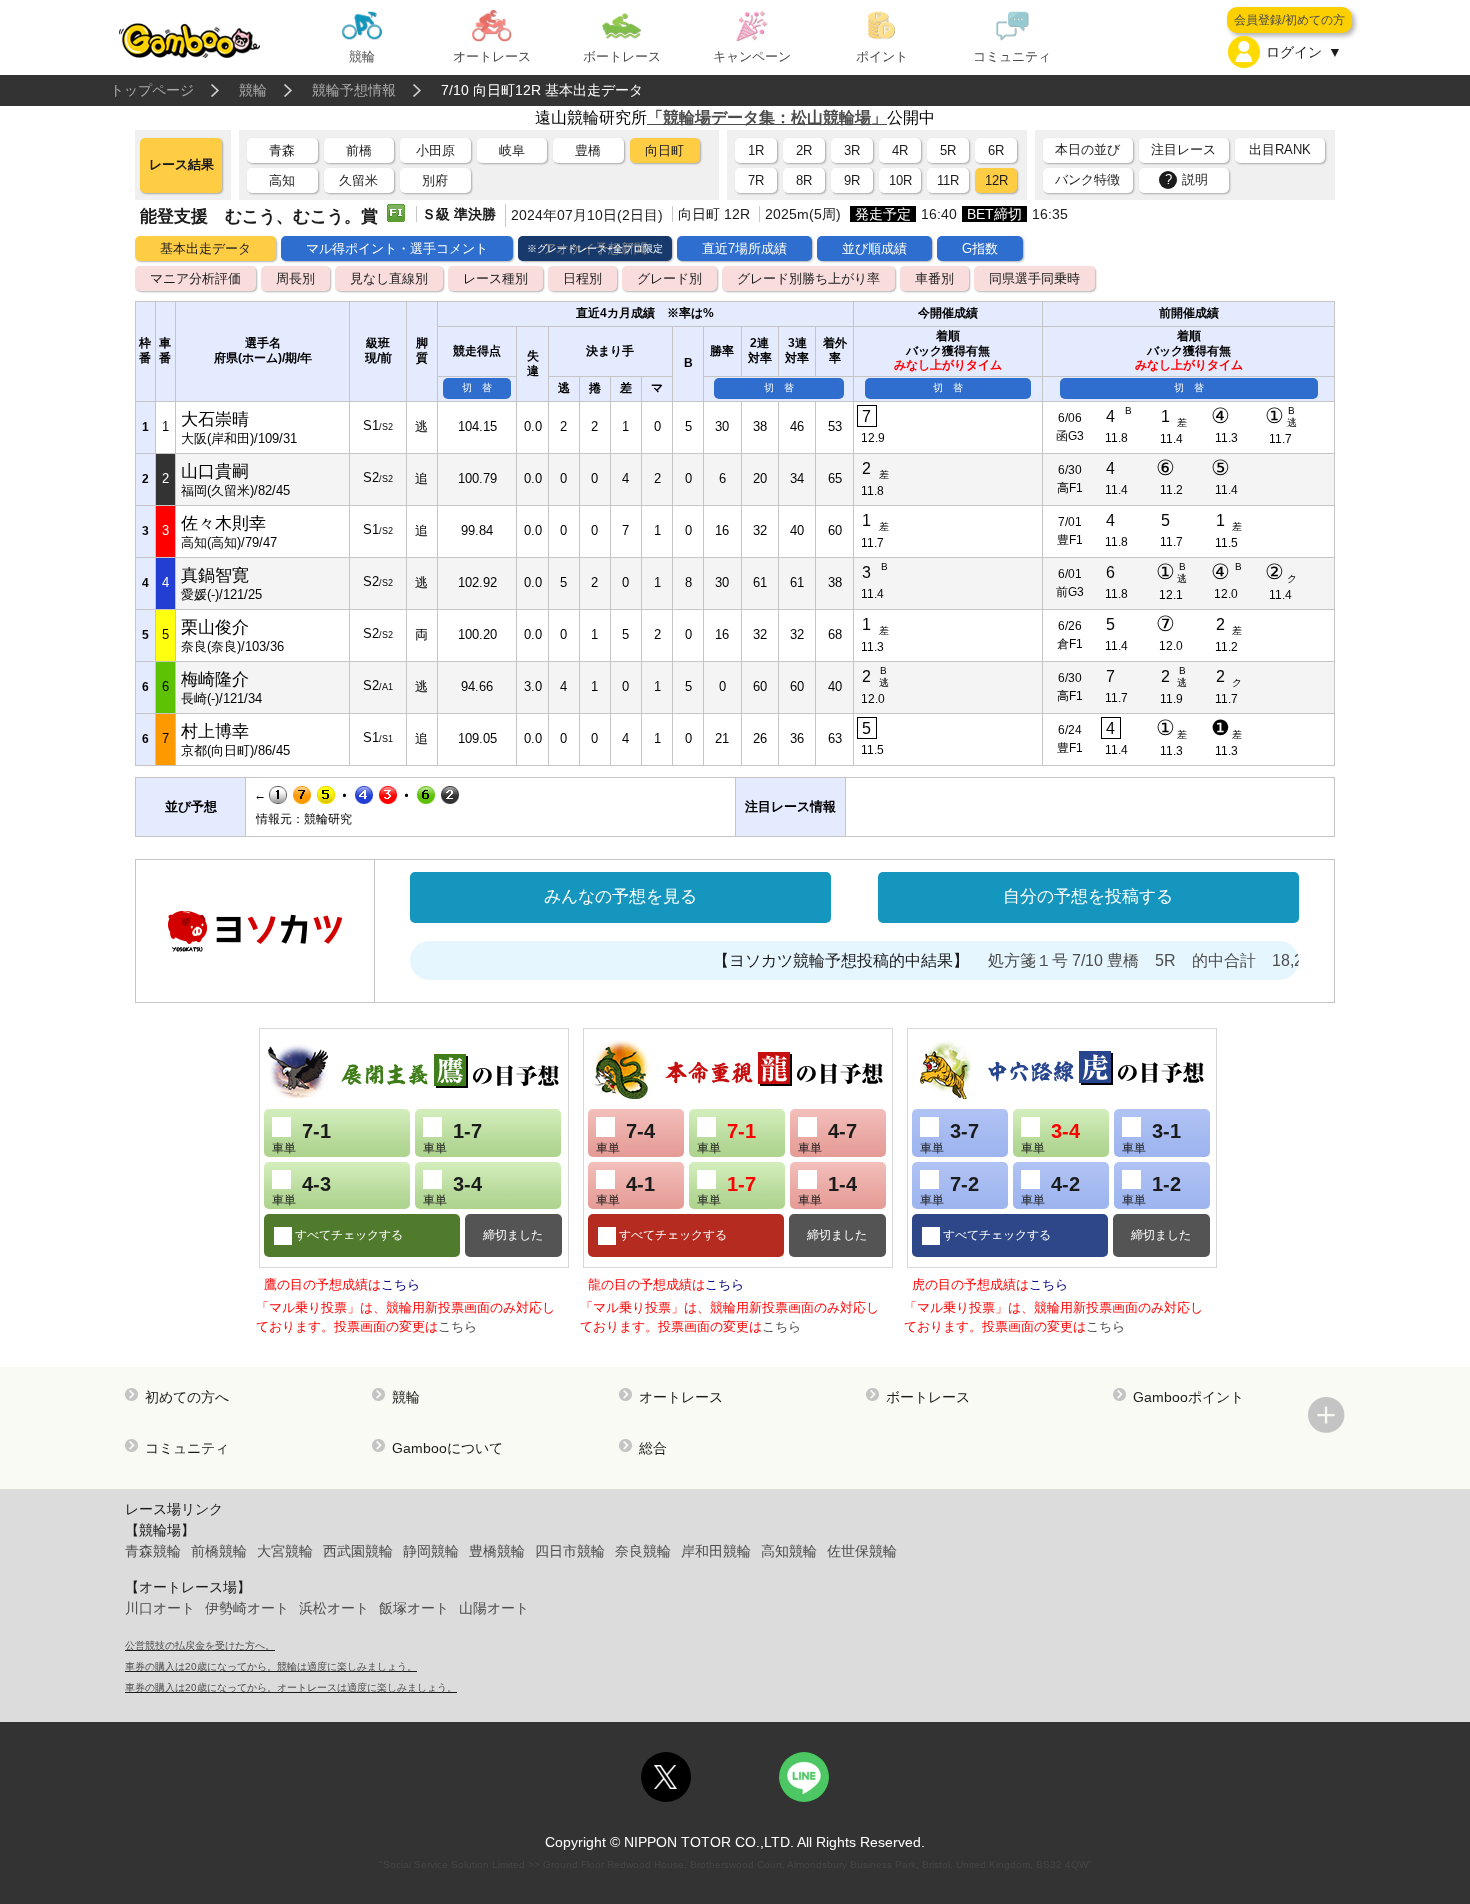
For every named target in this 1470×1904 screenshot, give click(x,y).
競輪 (253, 90)
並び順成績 (874, 248)
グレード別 (669, 278)
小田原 (435, 150)
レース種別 (495, 278)
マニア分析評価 (195, 278)
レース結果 (181, 164)
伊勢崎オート (247, 1608)
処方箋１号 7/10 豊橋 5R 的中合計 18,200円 (1140, 960)
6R (996, 150)
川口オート (160, 1608)
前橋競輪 (219, 1551)
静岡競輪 (431, 1551)
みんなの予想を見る (620, 896)
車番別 (934, 278)
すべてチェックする (347, 1235)
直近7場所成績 (744, 248)
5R (948, 150)
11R (948, 180)
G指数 (980, 248)
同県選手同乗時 (1034, 278)
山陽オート (494, 1608)
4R (900, 150)
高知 (282, 180)
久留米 (358, 180)
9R (852, 180)
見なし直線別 (389, 278)
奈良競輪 (643, 1551)
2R (804, 150)
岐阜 (512, 150)
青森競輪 (153, 1551)
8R (804, 180)
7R (756, 180)
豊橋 (588, 150)
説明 (1187, 179)
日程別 (582, 278)
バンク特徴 (1087, 179)
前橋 (359, 150)
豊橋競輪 (497, 1551)
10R (900, 180)
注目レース (1183, 149)
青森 (282, 150)
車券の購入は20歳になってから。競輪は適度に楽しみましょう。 (271, 1666)
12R (996, 180)
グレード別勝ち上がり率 (808, 278)
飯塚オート (414, 1608)
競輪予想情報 (354, 90)
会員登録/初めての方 (1289, 20)
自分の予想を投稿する (1088, 896)
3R (852, 150)
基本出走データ (205, 248)
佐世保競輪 (862, 1551)
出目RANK (1280, 149)
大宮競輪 (285, 1551)
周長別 (295, 278)
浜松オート (334, 1608)
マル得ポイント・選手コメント (397, 248)
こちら (400, 1284)
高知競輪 (789, 1551)
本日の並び (1087, 149)
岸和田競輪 (716, 1551)
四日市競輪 (570, 1551)
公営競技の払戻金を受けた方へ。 (200, 1645)
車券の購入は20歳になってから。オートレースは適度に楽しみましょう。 (291, 1687)
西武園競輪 (358, 1551)
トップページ (152, 90)
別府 (435, 180)
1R (756, 150)
